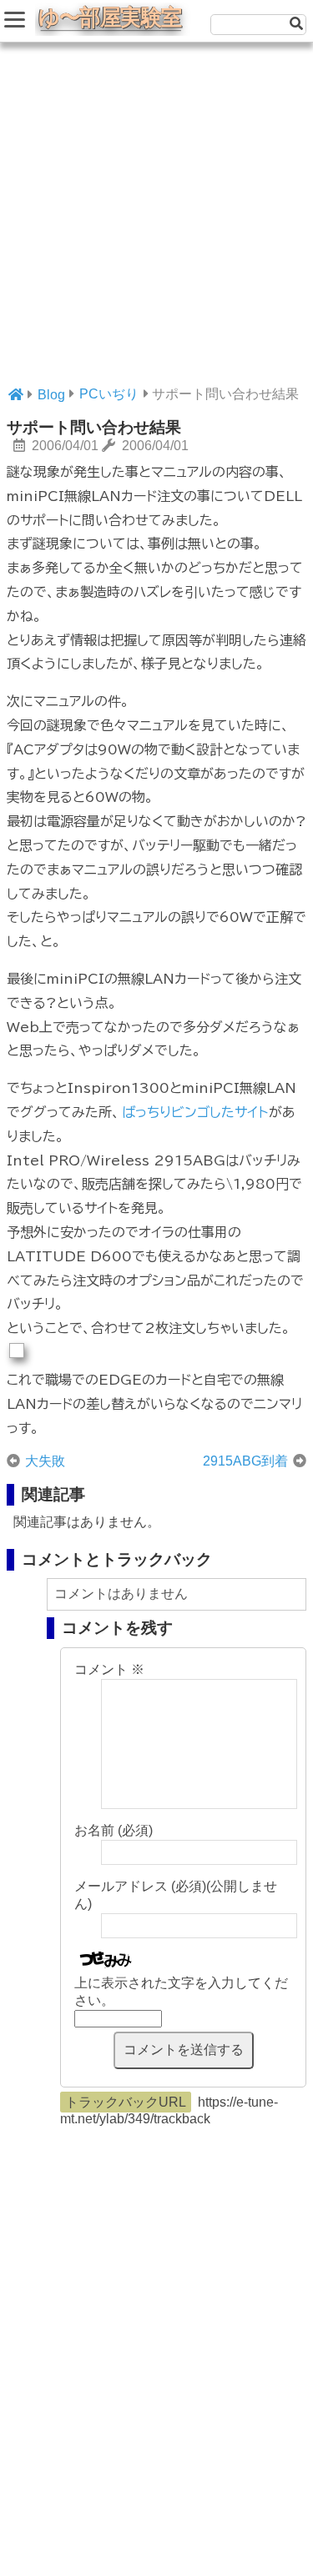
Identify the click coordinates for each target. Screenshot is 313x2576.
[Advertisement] (156, 223)
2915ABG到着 (245, 1461)
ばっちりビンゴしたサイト (195, 1112)
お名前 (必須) (114, 1830)
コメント (109, 1669)
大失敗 (45, 1461)
